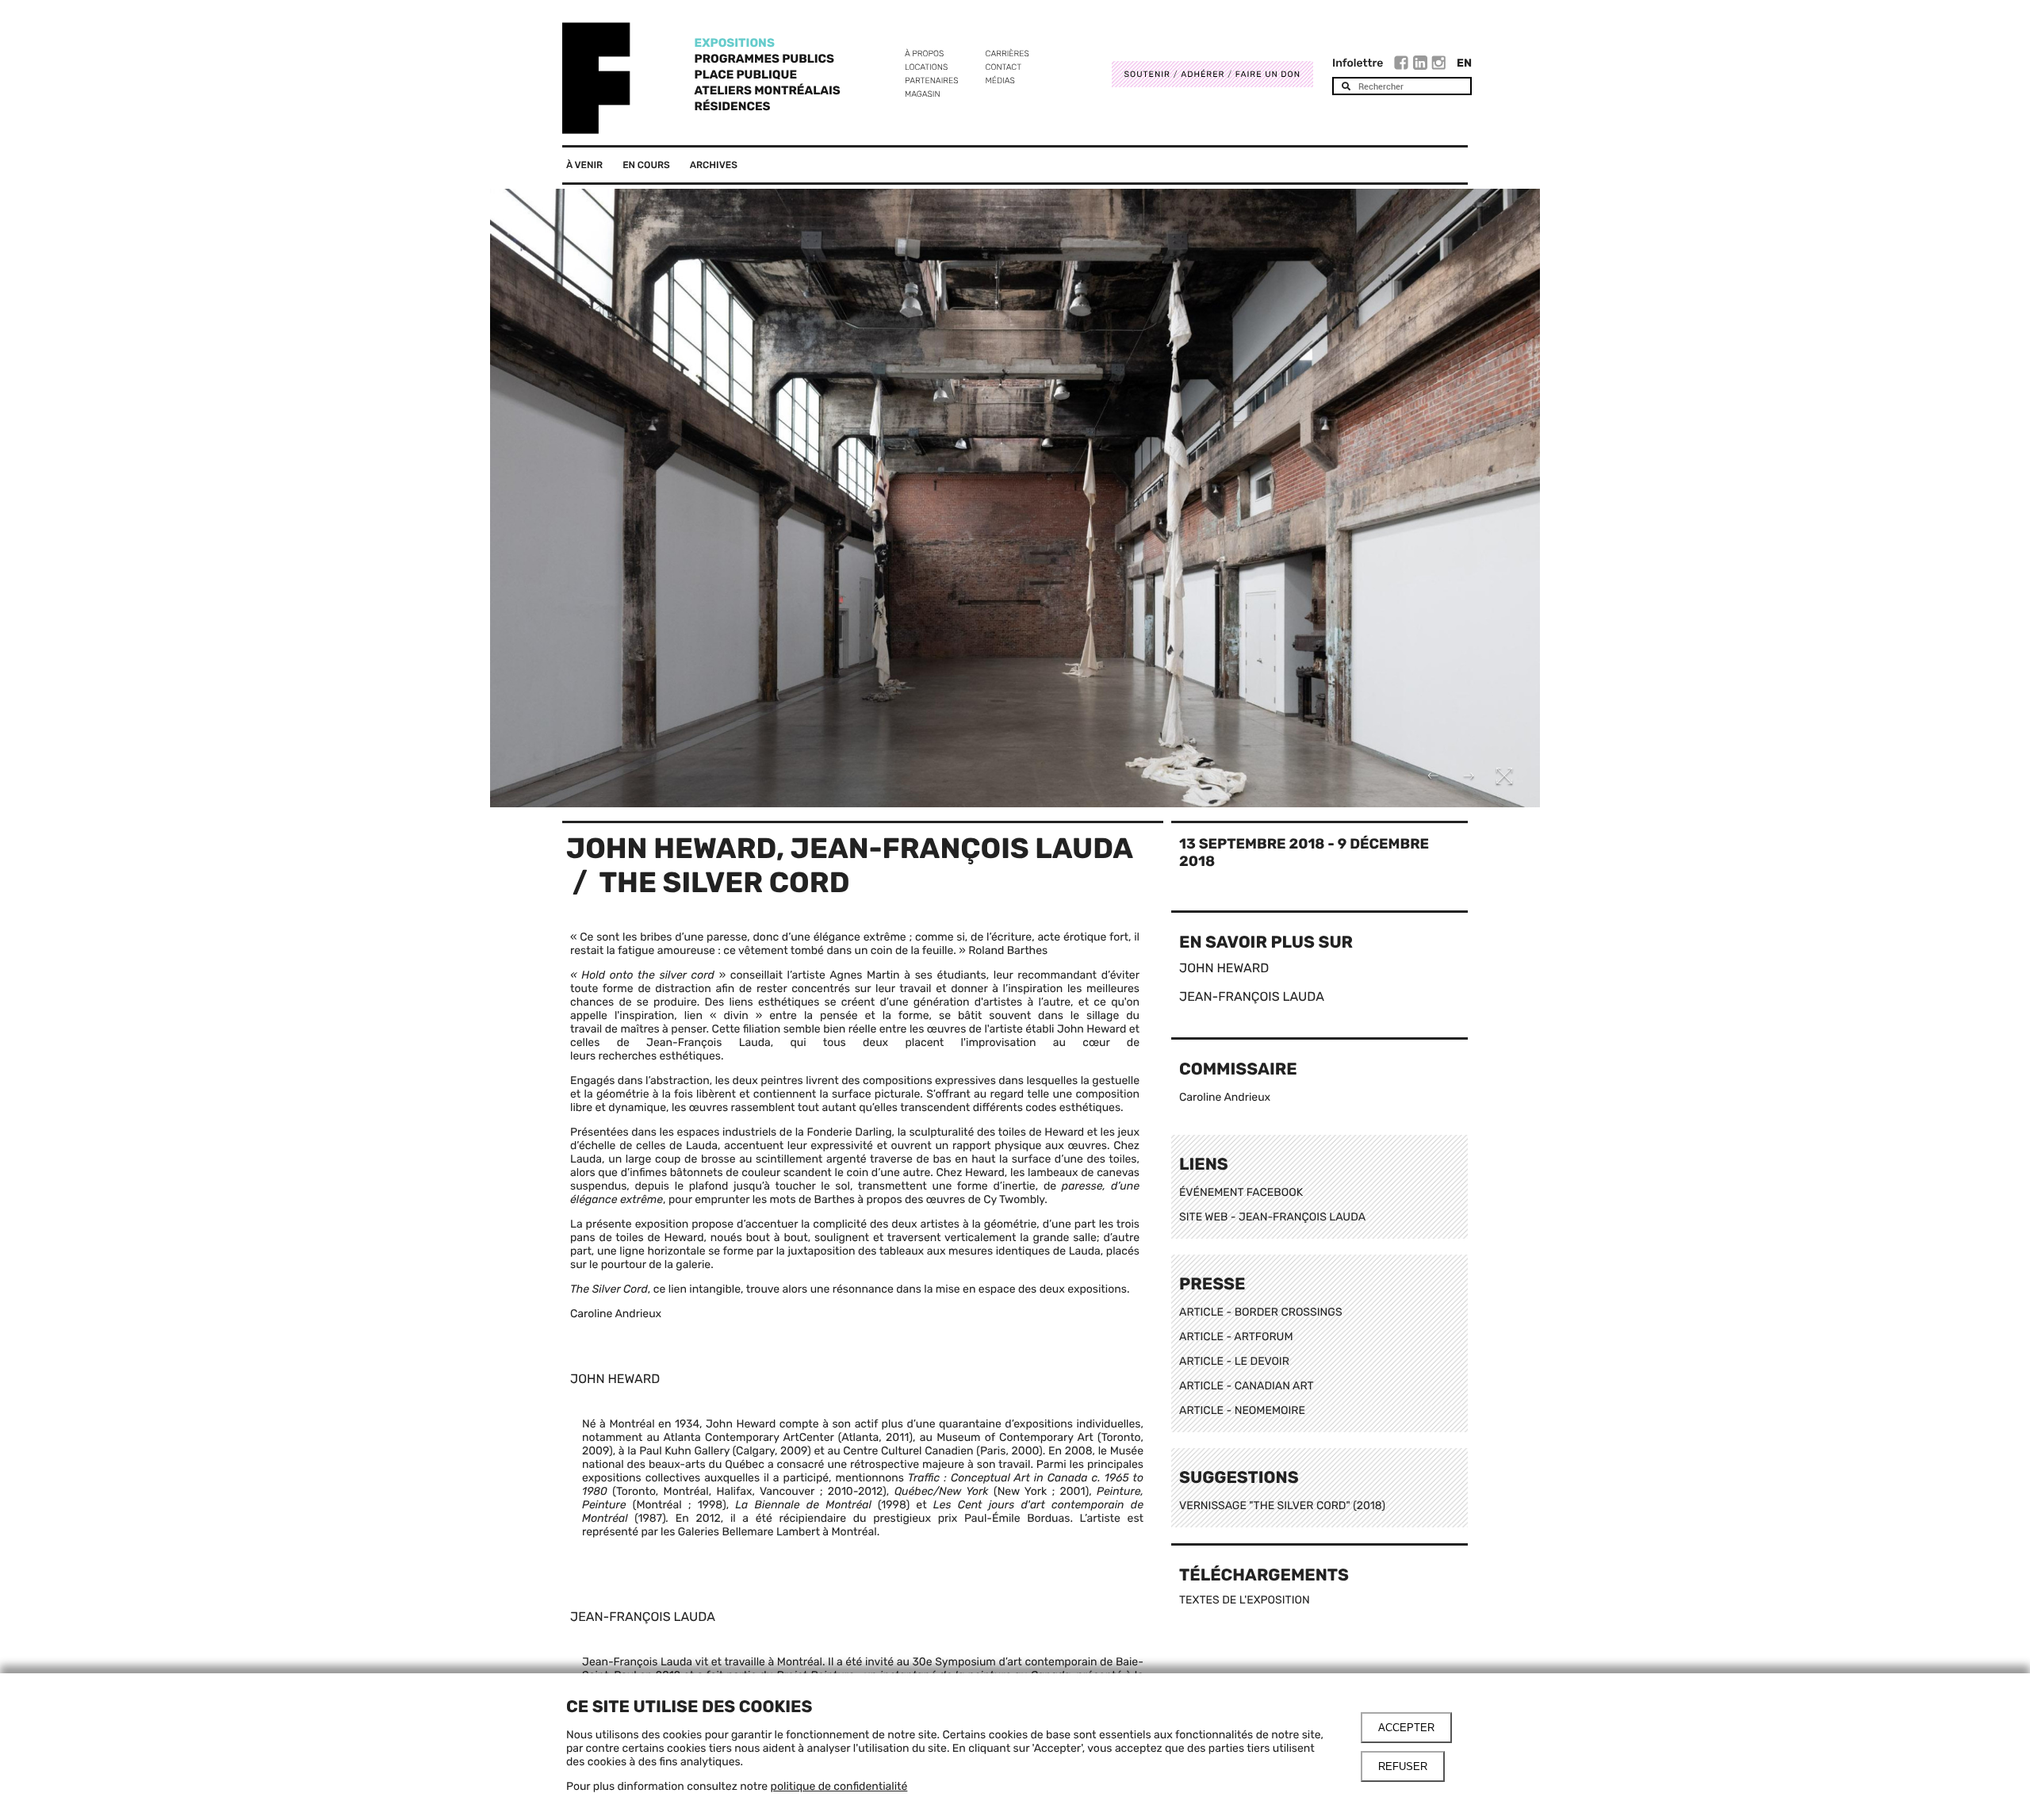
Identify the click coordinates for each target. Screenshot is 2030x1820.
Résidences (733, 106)
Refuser (1403, 1766)
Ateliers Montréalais (768, 90)
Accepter (1406, 1728)
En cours (646, 165)
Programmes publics (764, 59)
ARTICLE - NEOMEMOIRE (1242, 1410)
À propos (924, 54)
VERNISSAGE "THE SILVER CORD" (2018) (1282, 1506)
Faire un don (1268, 74)
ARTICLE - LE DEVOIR (1234, 1361)
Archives (714, 165)
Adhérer (1203, 74)
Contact (1004, 67)
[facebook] (1403, 65)
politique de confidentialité (839, 1786)
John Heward (671, 848)
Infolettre (1358, 63)
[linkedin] (1422, 65)
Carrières (1007, 54)
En (1464, 63)
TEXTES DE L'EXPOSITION (1245, 1600)
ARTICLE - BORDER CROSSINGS (1261, 1312)
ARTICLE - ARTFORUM (1236, 1337)
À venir (584, 165)
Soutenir (1147, 74)
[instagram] (1438, 65)
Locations (926, 67)
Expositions (735, 43)
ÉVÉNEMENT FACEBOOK (1241, 1192)
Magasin (923, 94)
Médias (1000, 80)
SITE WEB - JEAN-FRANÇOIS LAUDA (1272, 1217)
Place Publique (746, 75)
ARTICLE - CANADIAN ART (1247, 1386)
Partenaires (932, 80)
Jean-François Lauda (962, 848)
